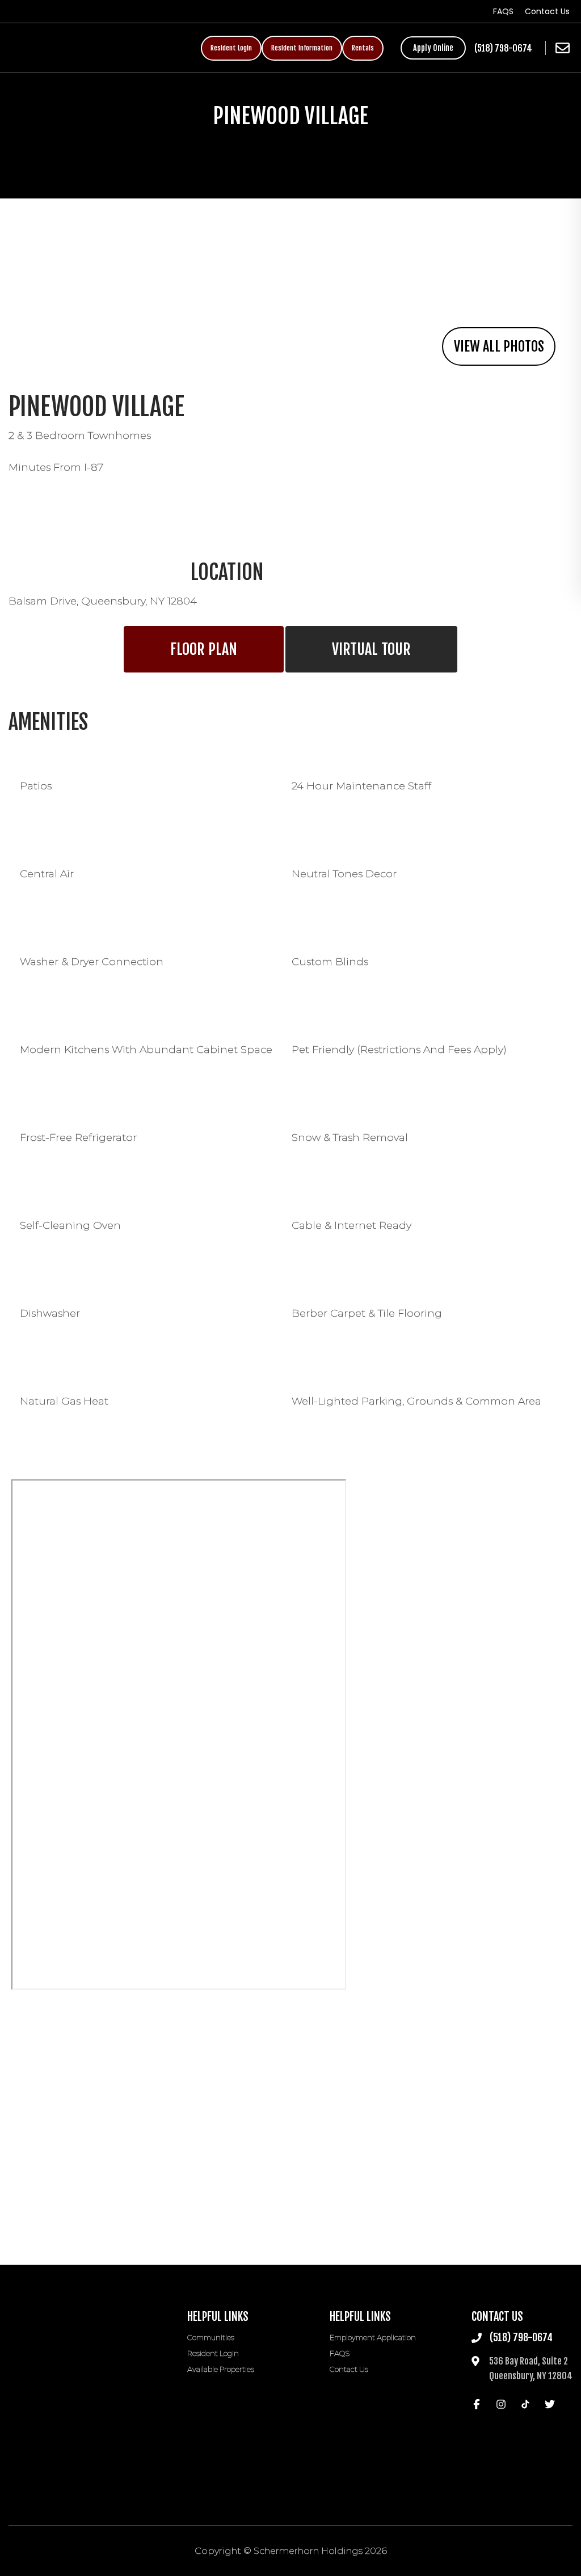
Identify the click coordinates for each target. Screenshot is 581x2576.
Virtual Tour (371, 649)
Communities (211, 2337)
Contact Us (547, 11)
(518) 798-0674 (503, 48)
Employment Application (373, 2337)
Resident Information (302, 48)
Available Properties (221, 2369)
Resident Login (231, 48)
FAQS (503, 11)
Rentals (363, 48)
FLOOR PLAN (204, 649)
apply (433, 48)
